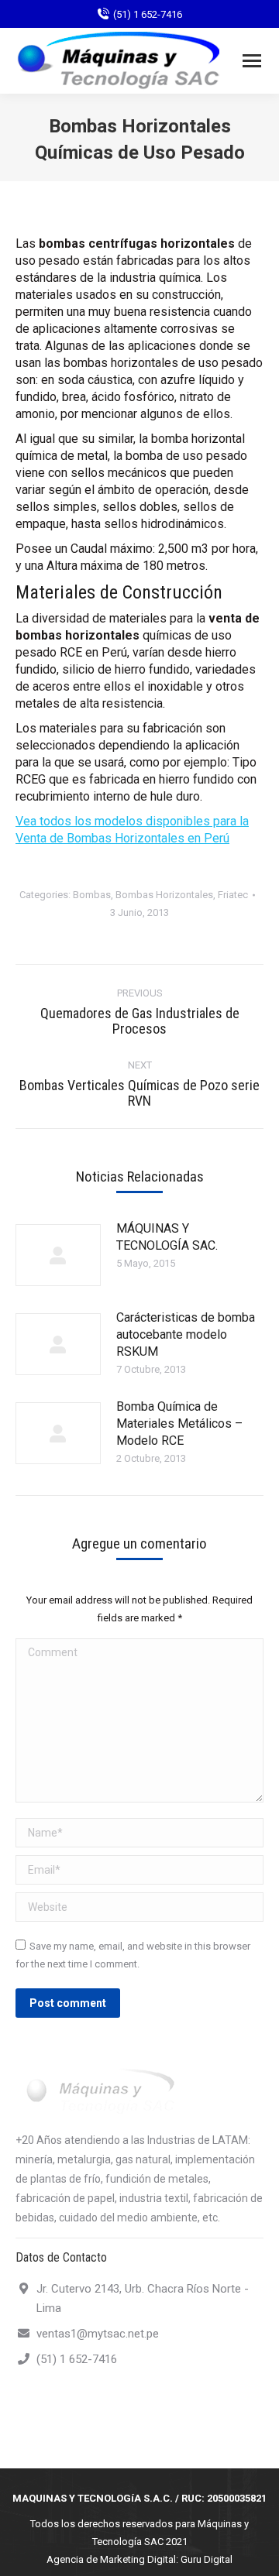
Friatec (233, 895)
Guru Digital (207, 2559)
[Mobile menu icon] (252, 61)
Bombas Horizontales (164, 895)
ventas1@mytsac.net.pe (98, 2334)
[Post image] (58, 1255)
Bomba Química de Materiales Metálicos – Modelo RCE (179, 1423)
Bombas (92, 895)
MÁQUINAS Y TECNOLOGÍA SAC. (167, 1237)
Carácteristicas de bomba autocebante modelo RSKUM (186, 1334)
